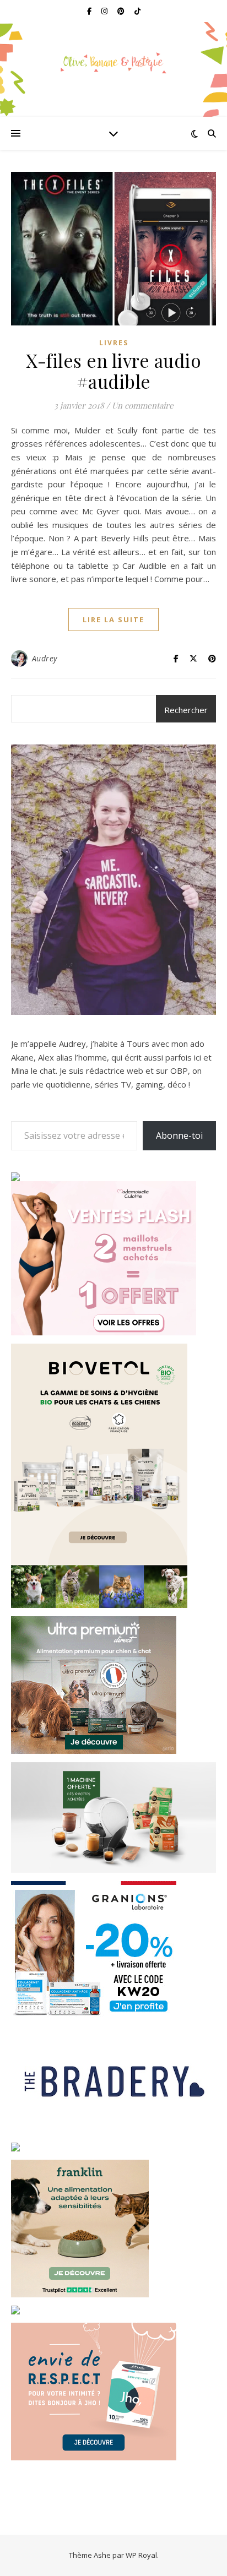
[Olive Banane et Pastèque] (113, 63)
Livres (114, 343)
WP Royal (141, 2555)
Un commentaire (143, 405)
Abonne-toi (179, 1135)
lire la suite (113, 619)
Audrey (45, 658)
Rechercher (186, 710)
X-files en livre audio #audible (113, 371)
